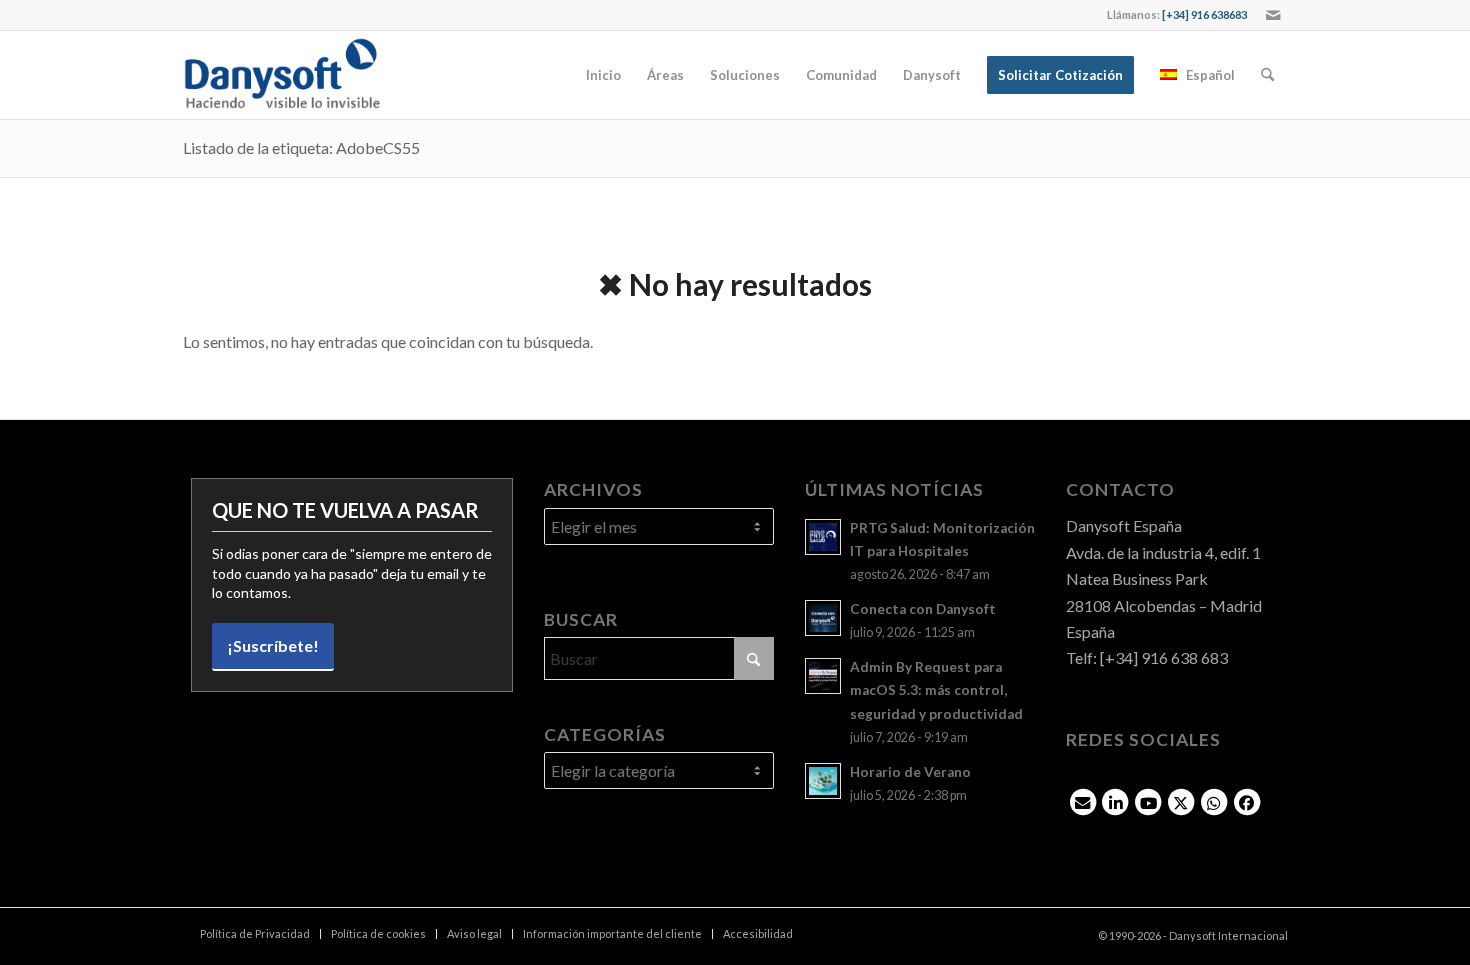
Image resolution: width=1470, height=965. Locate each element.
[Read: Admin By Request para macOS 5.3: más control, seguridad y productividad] (823, 676)
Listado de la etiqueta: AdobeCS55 (301, 147)
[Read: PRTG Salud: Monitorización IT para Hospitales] (823, 537)
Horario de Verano (910, 772)
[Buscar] (1267, 75)
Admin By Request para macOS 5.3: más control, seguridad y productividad (936, 690)
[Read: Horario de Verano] (823, 781)
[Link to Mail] (1273, 15)
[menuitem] (603, 75)
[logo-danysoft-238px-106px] (282, 75)
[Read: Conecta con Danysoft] (823, 618)
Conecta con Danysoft (923, 609)
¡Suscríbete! (273, 645)
